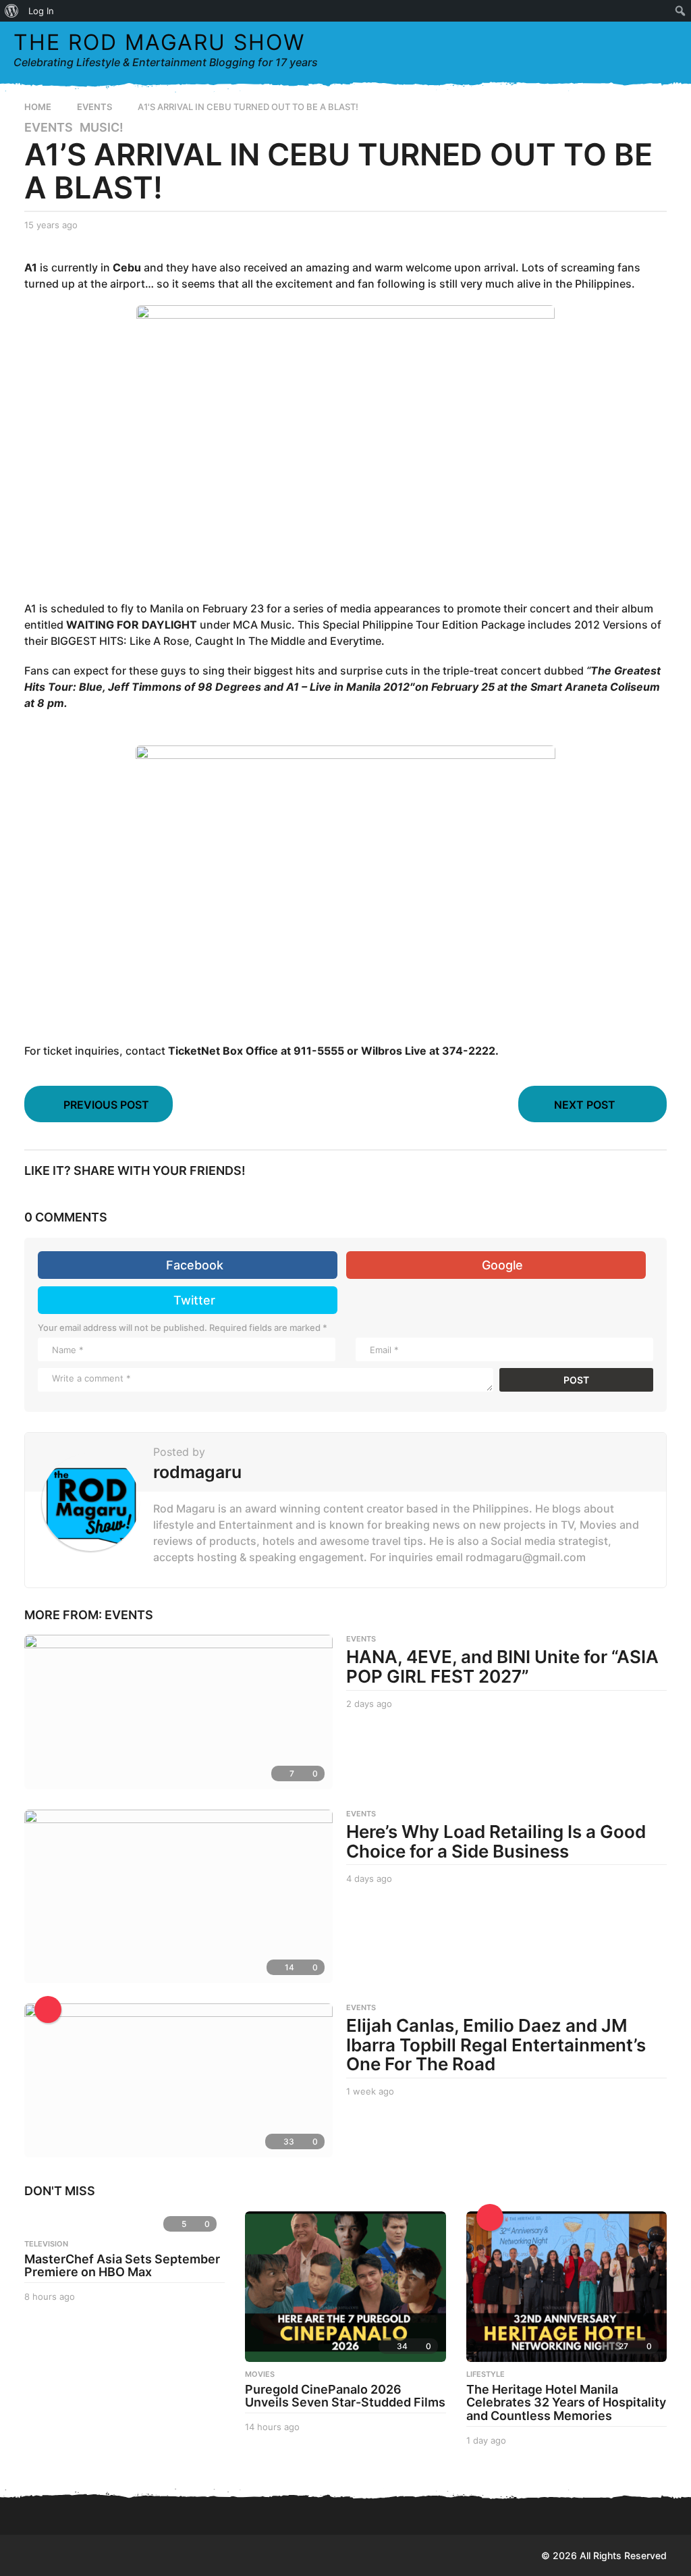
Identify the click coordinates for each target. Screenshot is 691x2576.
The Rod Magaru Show (159, 42)
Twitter (194, 1300)
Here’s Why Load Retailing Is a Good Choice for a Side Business (496, 1841)
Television (46, 2244)
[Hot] (48, 2009)
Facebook (195, 1265)
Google (502, 1265)
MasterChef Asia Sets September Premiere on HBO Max (122, 2266)
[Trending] (490, 2217)
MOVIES (260, 2374)
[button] (639, 50)
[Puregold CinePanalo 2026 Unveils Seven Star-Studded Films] (345, 2287)
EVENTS (49, 128)
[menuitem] (12, 11)
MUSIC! (102, 128)
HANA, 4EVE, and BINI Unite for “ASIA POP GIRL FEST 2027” (502, 1666)
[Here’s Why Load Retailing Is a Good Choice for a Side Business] (178, 1896)
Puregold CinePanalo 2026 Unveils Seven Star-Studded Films (345, 2396)
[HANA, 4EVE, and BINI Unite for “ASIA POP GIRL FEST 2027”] (178, 1712)
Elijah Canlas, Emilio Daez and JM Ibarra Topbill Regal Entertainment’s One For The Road (496, 2045)
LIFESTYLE (486, 2374)
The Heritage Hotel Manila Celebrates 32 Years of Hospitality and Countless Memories (566, 2403)
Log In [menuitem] (41, 11)
